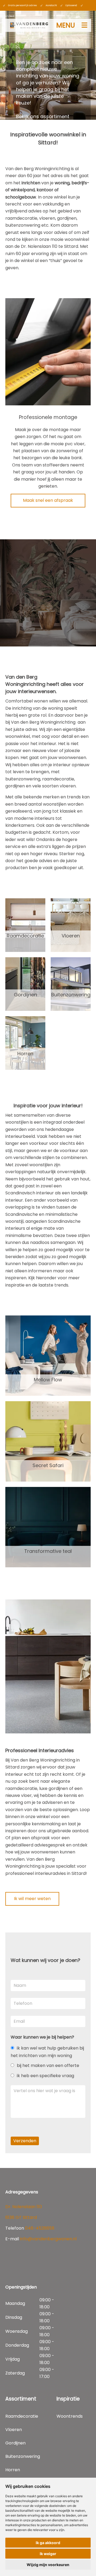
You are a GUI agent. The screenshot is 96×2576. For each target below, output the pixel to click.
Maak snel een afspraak (48, 500)
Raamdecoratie (25, 936)
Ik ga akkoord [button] (48, 2543)
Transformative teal (48, 1551)
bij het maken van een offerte (48, 2065)
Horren (25, 1054)
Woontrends (70, 2416)
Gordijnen (25, 995)
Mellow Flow (48, 1380)
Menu (66, 25)
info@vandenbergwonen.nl (48, 2239)
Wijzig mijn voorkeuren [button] (48, 2565)
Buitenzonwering (71, 995)
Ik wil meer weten (32, 1899)
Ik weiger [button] (48, 2554)
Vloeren (71, 936)
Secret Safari (48, 1465)
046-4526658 (40, 2228)
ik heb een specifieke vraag (45, 2076)
